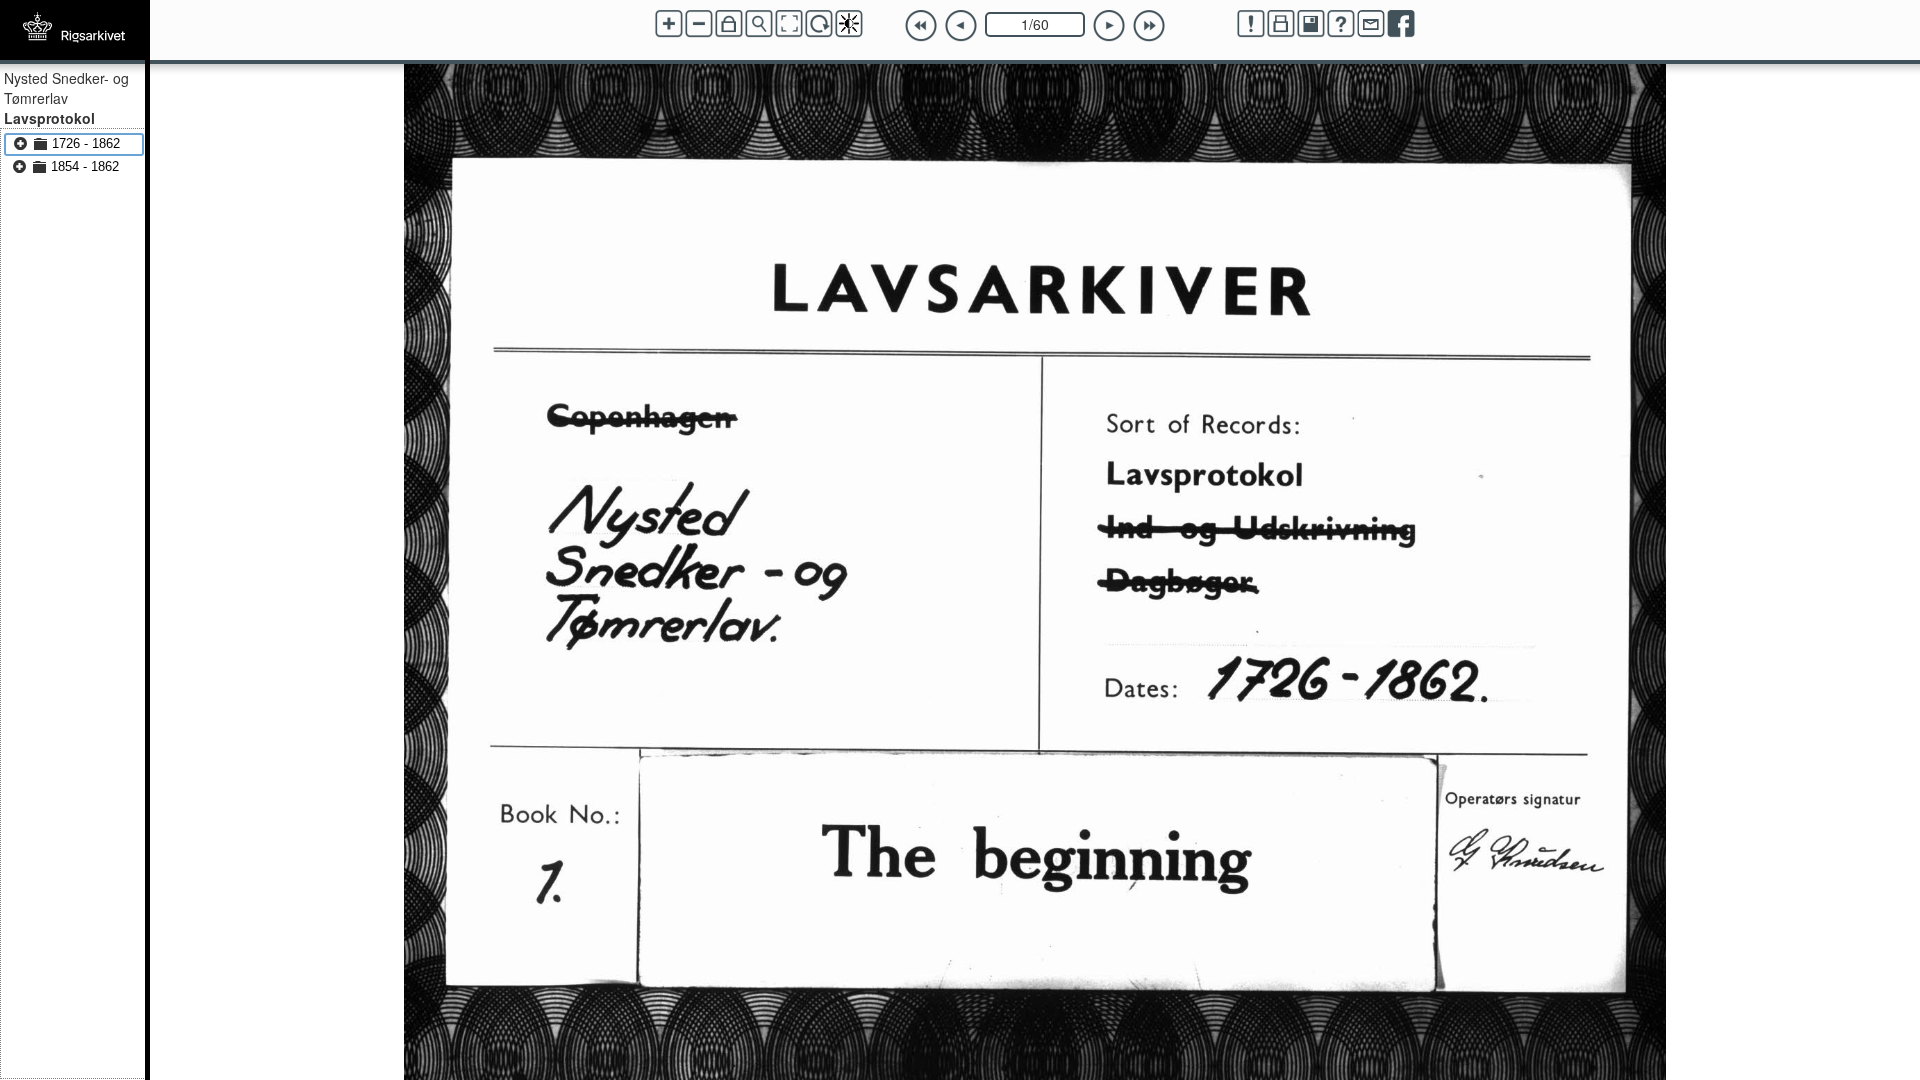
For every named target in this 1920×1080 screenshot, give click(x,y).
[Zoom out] (699, 24)
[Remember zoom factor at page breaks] (729, 24)
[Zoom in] (669, 24)
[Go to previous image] (961, 26)
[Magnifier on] (759, 24)
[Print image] (1281, 24)
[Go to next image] (1109, 26)
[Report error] (1251, 24)
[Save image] (1311, 24)
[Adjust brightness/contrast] (849, 24)
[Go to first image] (921, 26)
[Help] (1341, 24)
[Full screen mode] (789, 24)
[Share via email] (1371, 24)
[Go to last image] (1149, 26)
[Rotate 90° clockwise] (819, 24)
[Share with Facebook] (1401, 24)
